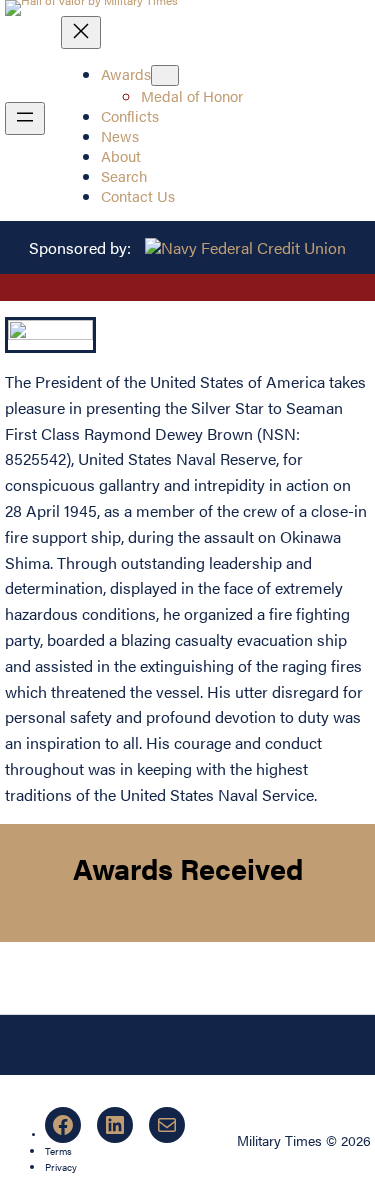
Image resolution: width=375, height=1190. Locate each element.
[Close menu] (81, 32)
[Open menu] (25, 118)
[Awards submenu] (165, 75)
